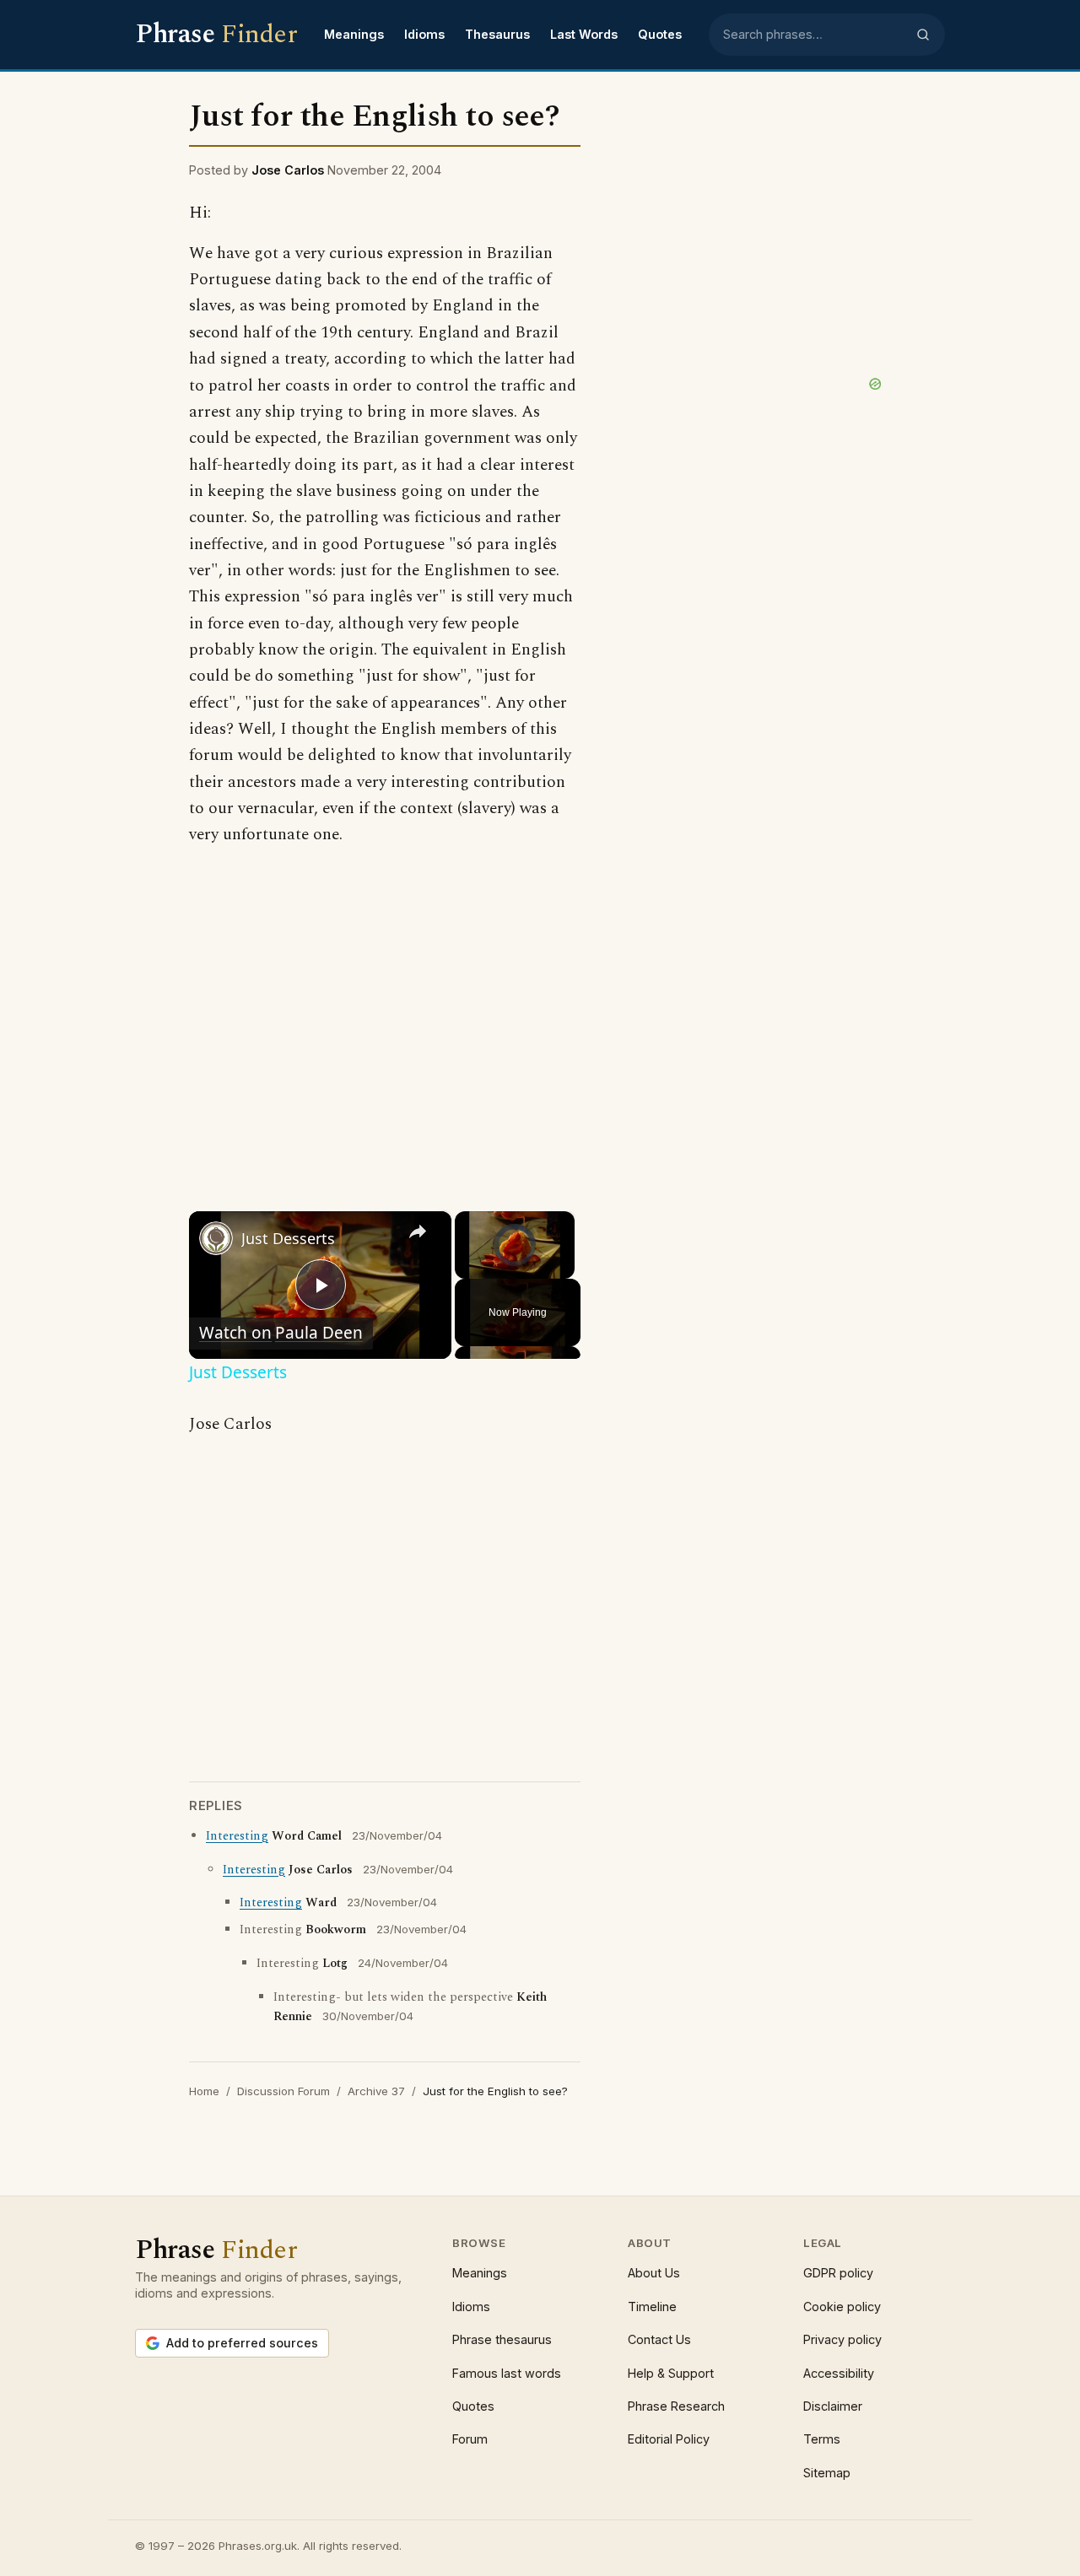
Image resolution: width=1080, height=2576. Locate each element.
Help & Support (671, 2373)
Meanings (354, 34)
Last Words (584, 34)
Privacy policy (842, 2339)
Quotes (660, 34)
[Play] (465, 1269)
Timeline (652, 2307)
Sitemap (827, 2473)
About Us (654, 2273)
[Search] (923, 35)
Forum (470, 2439)
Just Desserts (288, 1238)
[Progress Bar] (515, 1258)
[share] (418, 1231)
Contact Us (659, 2339)
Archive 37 (376, 2091)
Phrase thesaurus (502, 2339)
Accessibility (839, 2373)
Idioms (424, 34)
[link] (216, 1238)
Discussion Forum (283, 2091)
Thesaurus (497, 34)
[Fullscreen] (564, 1269)
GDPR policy (838, 2273)
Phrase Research (676, 2406)
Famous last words (507, 2373)
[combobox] (814, 35)
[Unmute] (485, 1269)
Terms (822, 2439)
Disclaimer (833, 2406)
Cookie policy (842, 2307)
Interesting (237, 1836)
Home (204, 2091)
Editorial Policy (669, 2439)
